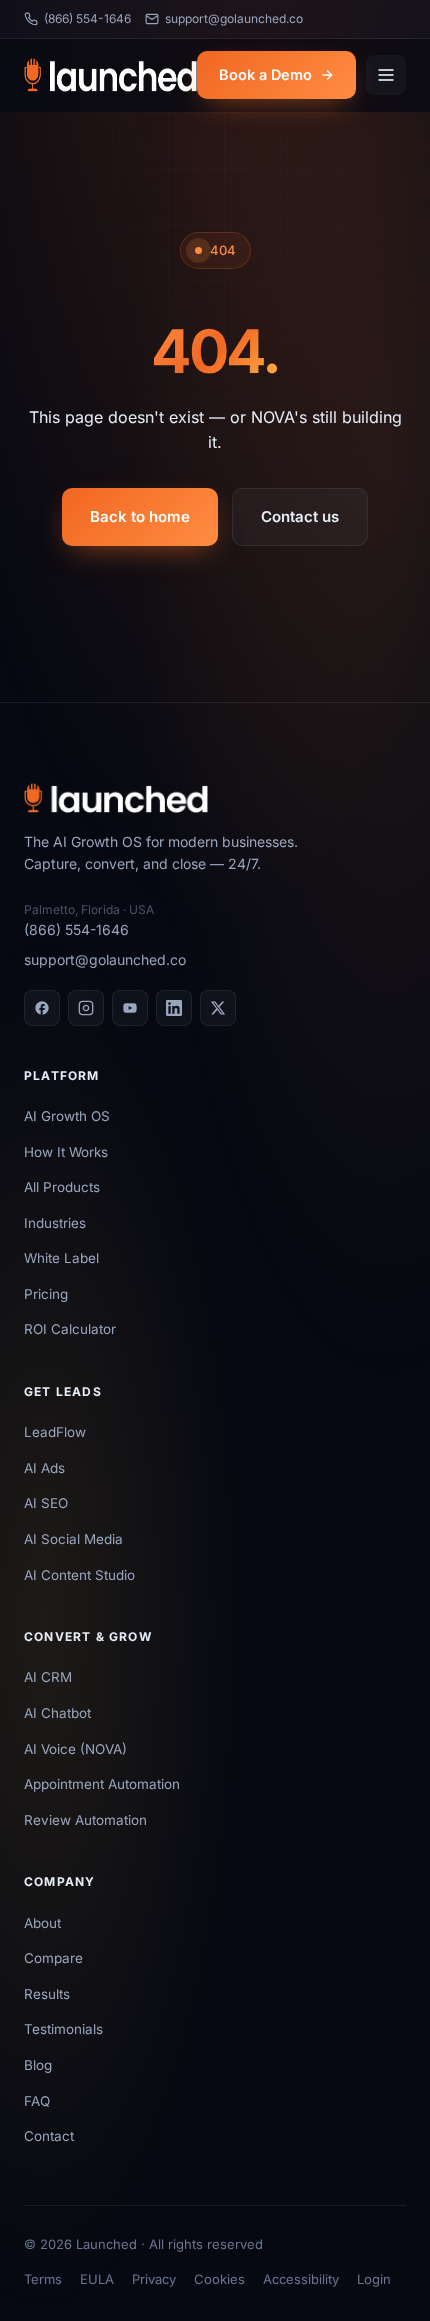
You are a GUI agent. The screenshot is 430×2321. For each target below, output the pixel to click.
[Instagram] (86, 1008)
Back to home (140, 516)
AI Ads (44, 1468)
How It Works (66, 1152)
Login (374, 2279)
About (42, 1923)
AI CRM (48, 1677)
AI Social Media (73, 1539)
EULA (97, 2279)
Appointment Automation (102, 1784)
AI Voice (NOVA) (75, 1749)
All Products (62, 1187)
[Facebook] (42, 1008)
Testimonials (63, 2029)
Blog (38, 2065)
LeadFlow (55, 1432)
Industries (55, 1223)
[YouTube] (130, 1008)
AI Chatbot (57, 1713)
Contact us (300, 516)
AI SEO (46, 1503)
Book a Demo (265, 74)
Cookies (219, 2279)
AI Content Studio (79, 1575)
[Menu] (386, 75)
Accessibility (301, 2279)
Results (47, 1994)
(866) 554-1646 (87, 18)
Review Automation (85, 1820)
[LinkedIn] (174, 1008)
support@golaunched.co (234, 18)
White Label (61, 1258)
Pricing (46, 1294)
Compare (53, 1958)
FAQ (37, 2101)
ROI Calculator (70, 1329)
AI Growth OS (67, 1116)
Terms (43, 2279)
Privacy (154, 2279)
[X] (218, 1008)
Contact (49, 2136)
